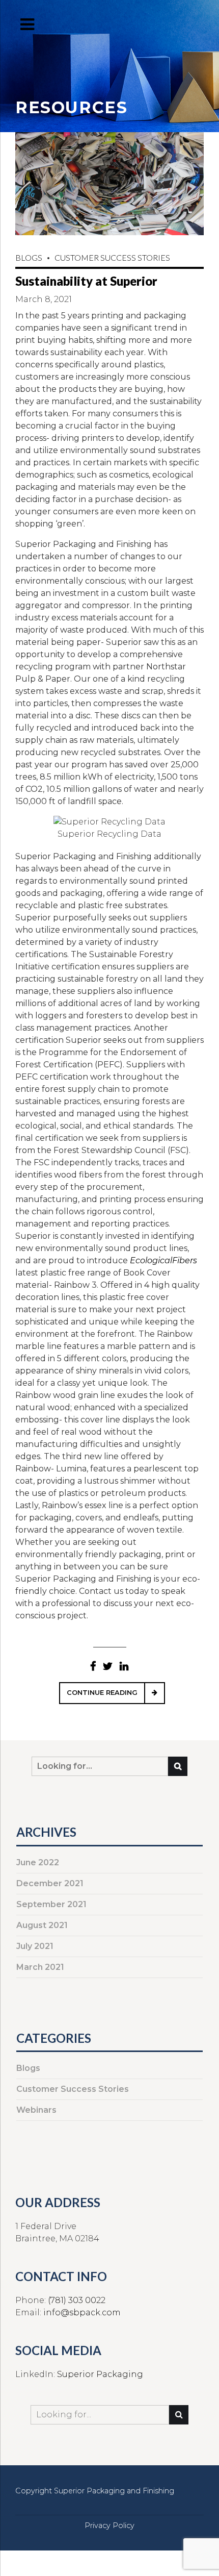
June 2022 (38, 1862)
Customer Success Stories (112, 257)
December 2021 (50, 1883)
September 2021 (51, 1904)
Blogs (29, 257)
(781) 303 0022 (77, 2300)
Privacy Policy (109, 2525)
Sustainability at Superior (86, 281)
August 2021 (42, 1925)
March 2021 (40, 1967)
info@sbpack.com (82, 2312)
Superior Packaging (100, 2374)
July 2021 (35, 1946)
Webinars (36, 2110)
